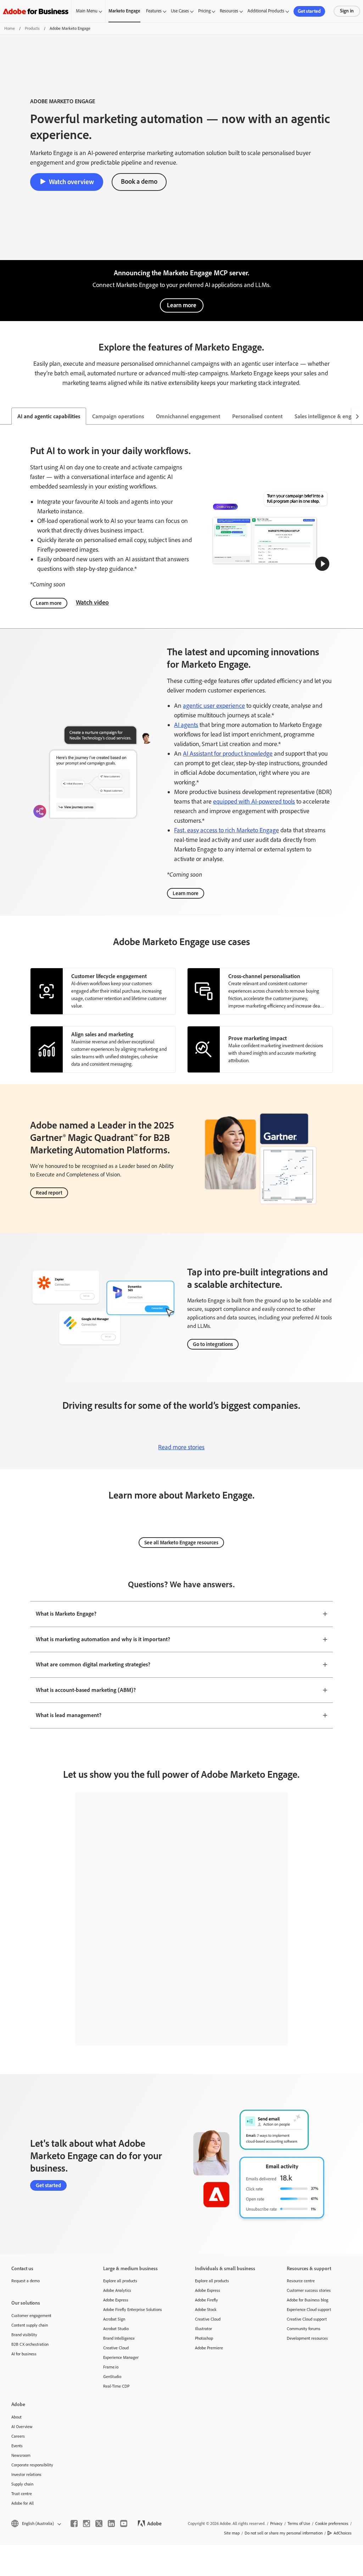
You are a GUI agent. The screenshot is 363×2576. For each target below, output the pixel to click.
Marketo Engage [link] (124, 11)
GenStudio (112, 2377)
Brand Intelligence (119, 2338)
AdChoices (343, 2533)
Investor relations (26, 2475)
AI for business (24, 2354)
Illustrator (203, 2329)
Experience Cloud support (309, 2310)
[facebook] (74, 2523)
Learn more (182, 305)
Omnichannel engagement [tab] (188, 416)
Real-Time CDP (116, 2386)
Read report (49, 1193)
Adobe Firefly (206, 2300)
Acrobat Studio (116, 2329)
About (16, 2417)
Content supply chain (30, 2325)
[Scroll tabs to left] (6, 416)
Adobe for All (23, 2503)
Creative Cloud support (307, 2319)
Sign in (347, 11)
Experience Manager (121, 2357)
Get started (309, 11)
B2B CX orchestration (30, 2344)
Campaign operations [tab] (118, 416)
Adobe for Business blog (308, 2300)
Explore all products (120, 2281)
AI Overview (22, 2427)
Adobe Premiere (209, 2348)
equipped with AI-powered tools (254, 801)
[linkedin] (111, 2523)
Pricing (204, 11)
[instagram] (86, 2523)
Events (17, 2446)
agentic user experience (214, 706)
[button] (322, 564)
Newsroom (21, 2455)
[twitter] (99, 2523)
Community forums (304, 2329)
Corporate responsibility (32, 2465)
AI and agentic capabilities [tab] (49, 416)
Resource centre (301, 2281)
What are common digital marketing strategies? (93, 1664)
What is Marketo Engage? (66, 1614)
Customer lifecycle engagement (109, 976)
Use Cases (180, 11)
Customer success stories (309, 2290)
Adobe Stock (206, 2310)
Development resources (307, 2338)
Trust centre (22, 2494)
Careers (18, 2436)
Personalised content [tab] (257, 416)
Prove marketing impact (258, 1038)
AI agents (186, 725)
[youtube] (124, 2523)
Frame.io (111, 2367)
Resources (229, 11)
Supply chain (22, 2484)
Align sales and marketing (102, 1034)
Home (10, 28)
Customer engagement (31, 2316)
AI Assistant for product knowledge (228, 754)
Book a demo (139, 181)
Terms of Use (299, 2523)
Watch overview (71, 182)
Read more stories (181, 1447)
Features (154, 11)
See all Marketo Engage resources (181, 1543)
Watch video (92, 602)
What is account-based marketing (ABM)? (86, 1690)
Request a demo (26, 2281)
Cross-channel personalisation (264, 976)
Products (32, 28)
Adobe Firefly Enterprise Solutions (133, 2310)
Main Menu (87, 11)
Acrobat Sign (114, 2319)
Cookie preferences (332, 2523)
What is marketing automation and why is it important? (103, 1639)
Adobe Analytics (117, 2290)
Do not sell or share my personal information (284, 2533)
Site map (232, 2533)
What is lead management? (69, 1715)
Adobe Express (116, 2300)
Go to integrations (213, 1344)
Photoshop (204, 2338)
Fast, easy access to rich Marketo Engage (227, 830)
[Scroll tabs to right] (357, 416)
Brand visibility (24, 2335)
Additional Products (266, 11)
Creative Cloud (116, 2348)
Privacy (276, 2523)
